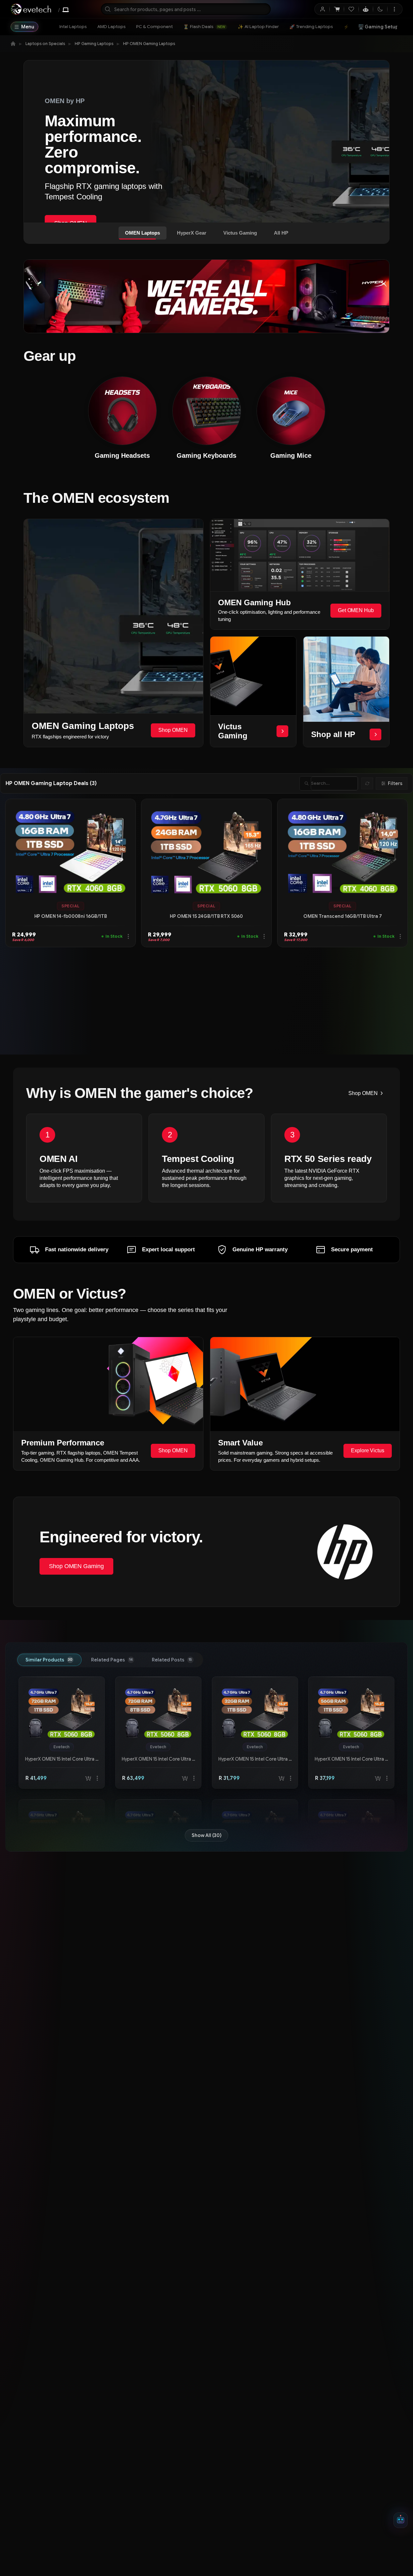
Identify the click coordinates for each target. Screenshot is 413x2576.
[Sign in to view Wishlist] (351, 9)
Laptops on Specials (45, 44)
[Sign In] (322, 9)
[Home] (13, 44)
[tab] (49, 1660)
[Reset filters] (367, 783)
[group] (71, 906)
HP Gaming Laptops (94, 44)
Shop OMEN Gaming (76, 1566)
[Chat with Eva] (366, 9)
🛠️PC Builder (379, 27)
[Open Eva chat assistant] (401, 2520)
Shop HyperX (71, 192)
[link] (73, 27)
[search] (186, 9)
